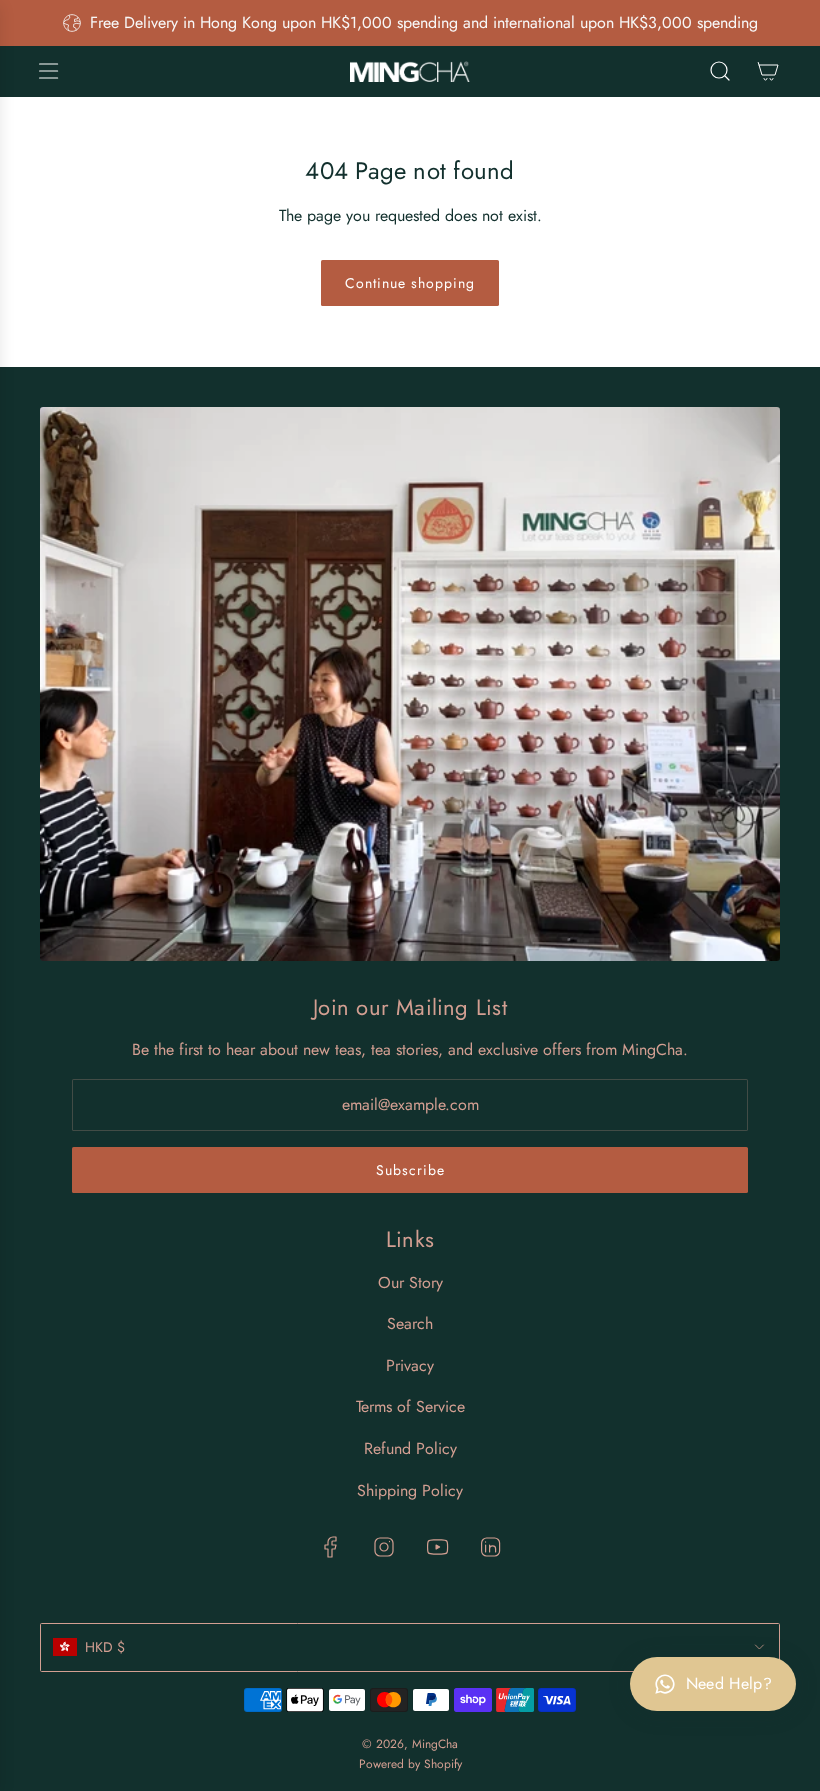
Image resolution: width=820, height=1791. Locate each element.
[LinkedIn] (490, 1547)
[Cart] (768, 71)
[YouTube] (437, 1547)
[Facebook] (331, 1547)
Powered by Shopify (410, 1764)
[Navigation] (48, 71)
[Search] (720, 71)
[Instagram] (384, 1547)
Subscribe (410, 1170)
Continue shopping (410, 283)
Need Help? (729, 1683)
